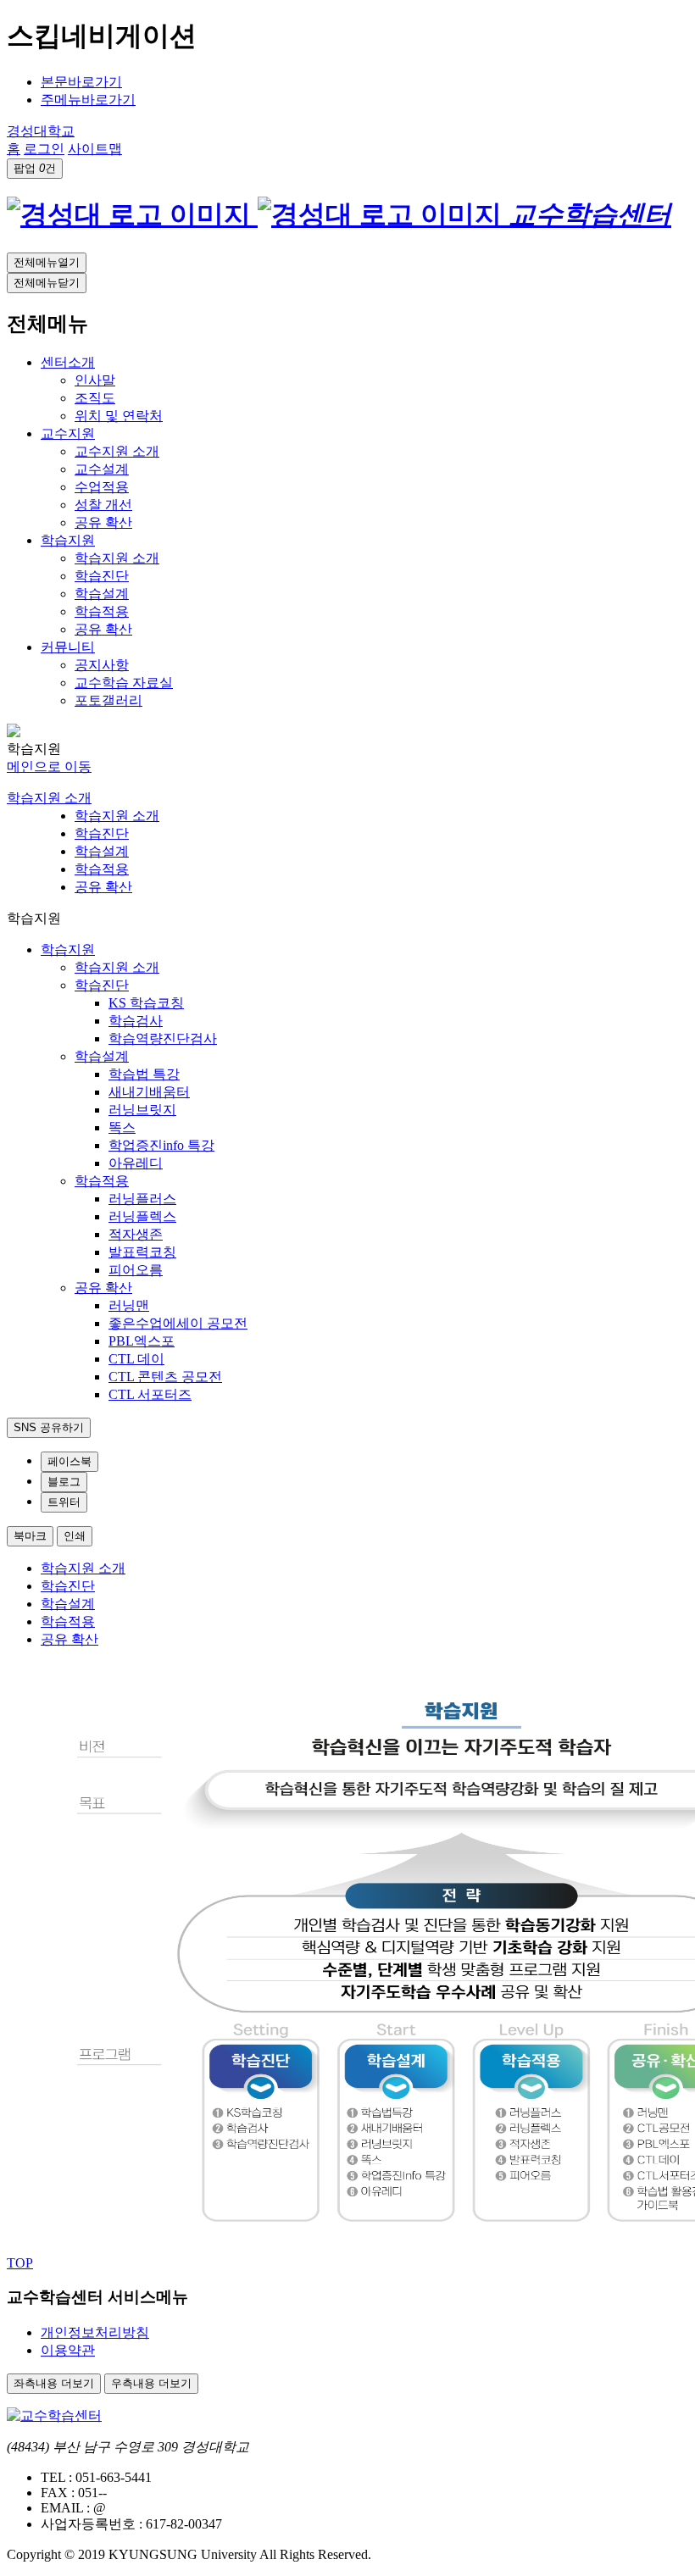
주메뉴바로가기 (88, 100)
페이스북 (69, 1461)
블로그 (64, 1482)
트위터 (64, 1502)
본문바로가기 (81, 82)
